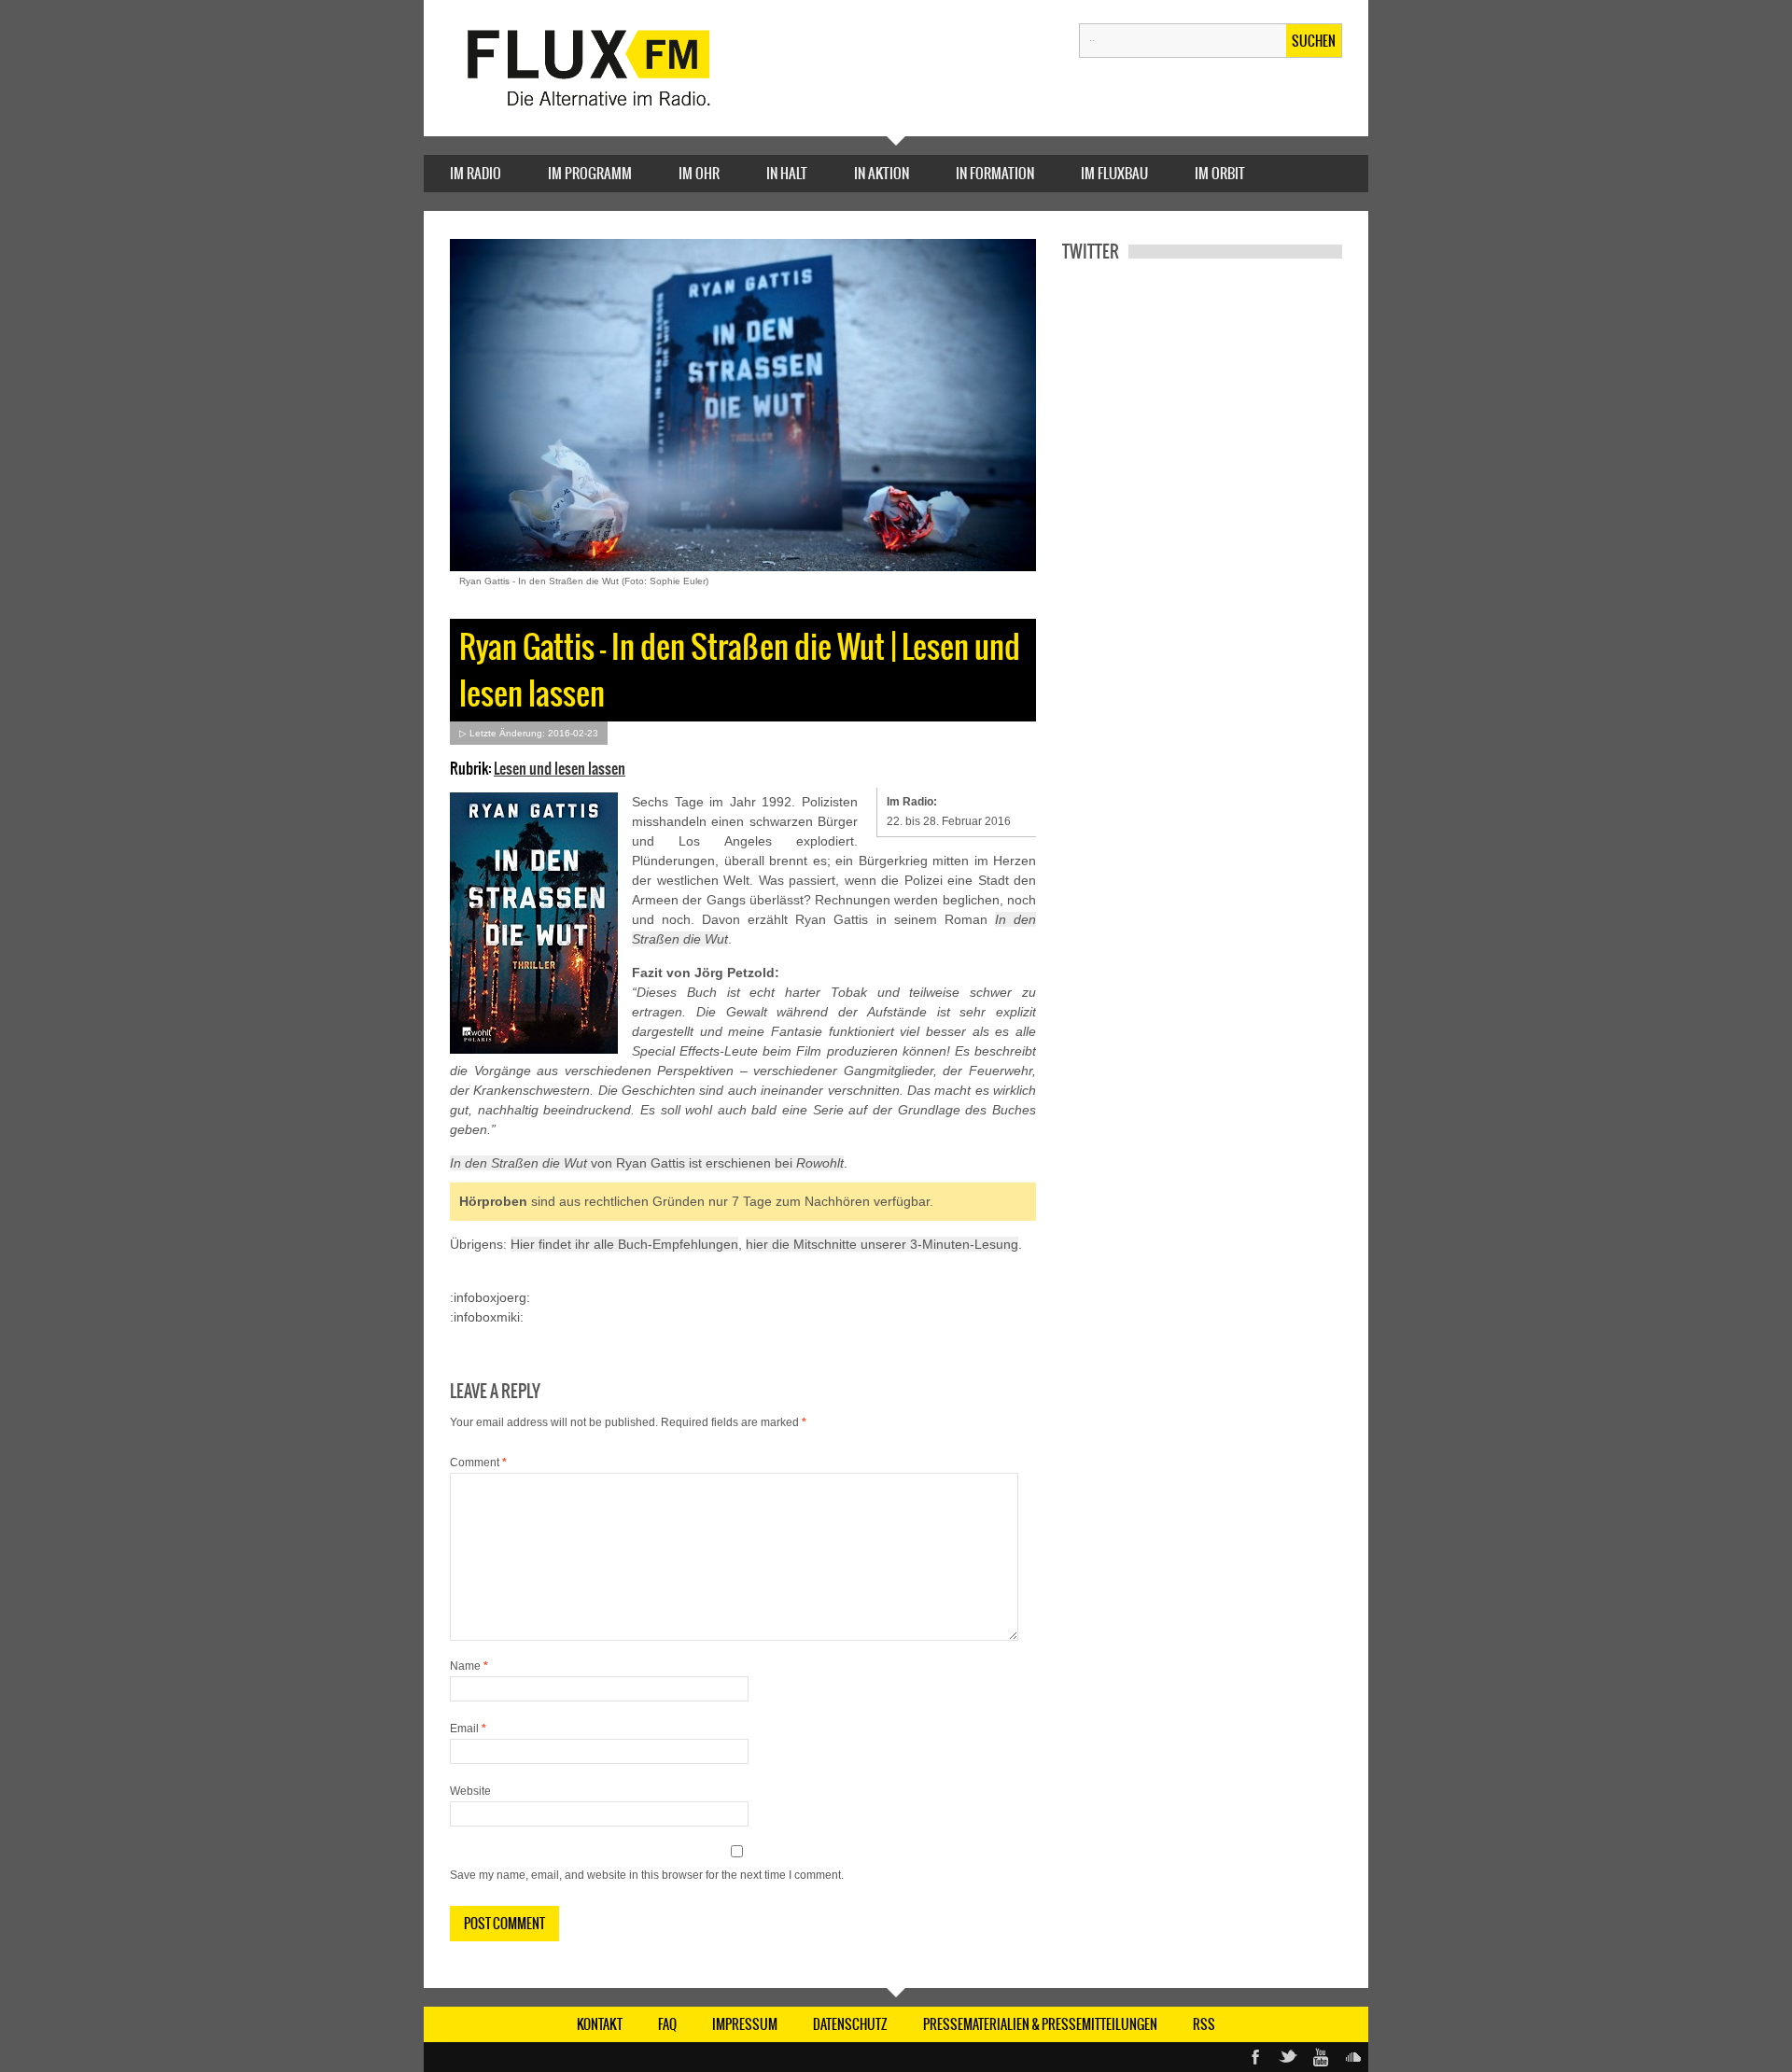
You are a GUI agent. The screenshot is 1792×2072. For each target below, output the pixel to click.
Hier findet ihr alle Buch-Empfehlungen (624, 1244)
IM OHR (699, 173)
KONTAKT (600, 2024)
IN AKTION (882, 173)
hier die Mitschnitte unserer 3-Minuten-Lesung (882, 1244)
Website (470, 1791)
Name (469, 1666)
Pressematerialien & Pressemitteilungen (1040, 2024)
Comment (478, 1463)
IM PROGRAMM (590, 173)
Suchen (1314, 41)
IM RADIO (476, 173)
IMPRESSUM (745, 2024)
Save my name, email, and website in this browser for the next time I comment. (647, 1875)
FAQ (667, 2024)
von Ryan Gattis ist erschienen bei (647, 1163)
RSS (1204, 2024)
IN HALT (787, 173)
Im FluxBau (1114, 173)
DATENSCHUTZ (850, 2024)
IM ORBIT (1220, 173)
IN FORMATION (995, 173)
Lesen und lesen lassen (560, 768)
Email (468, 1729)
